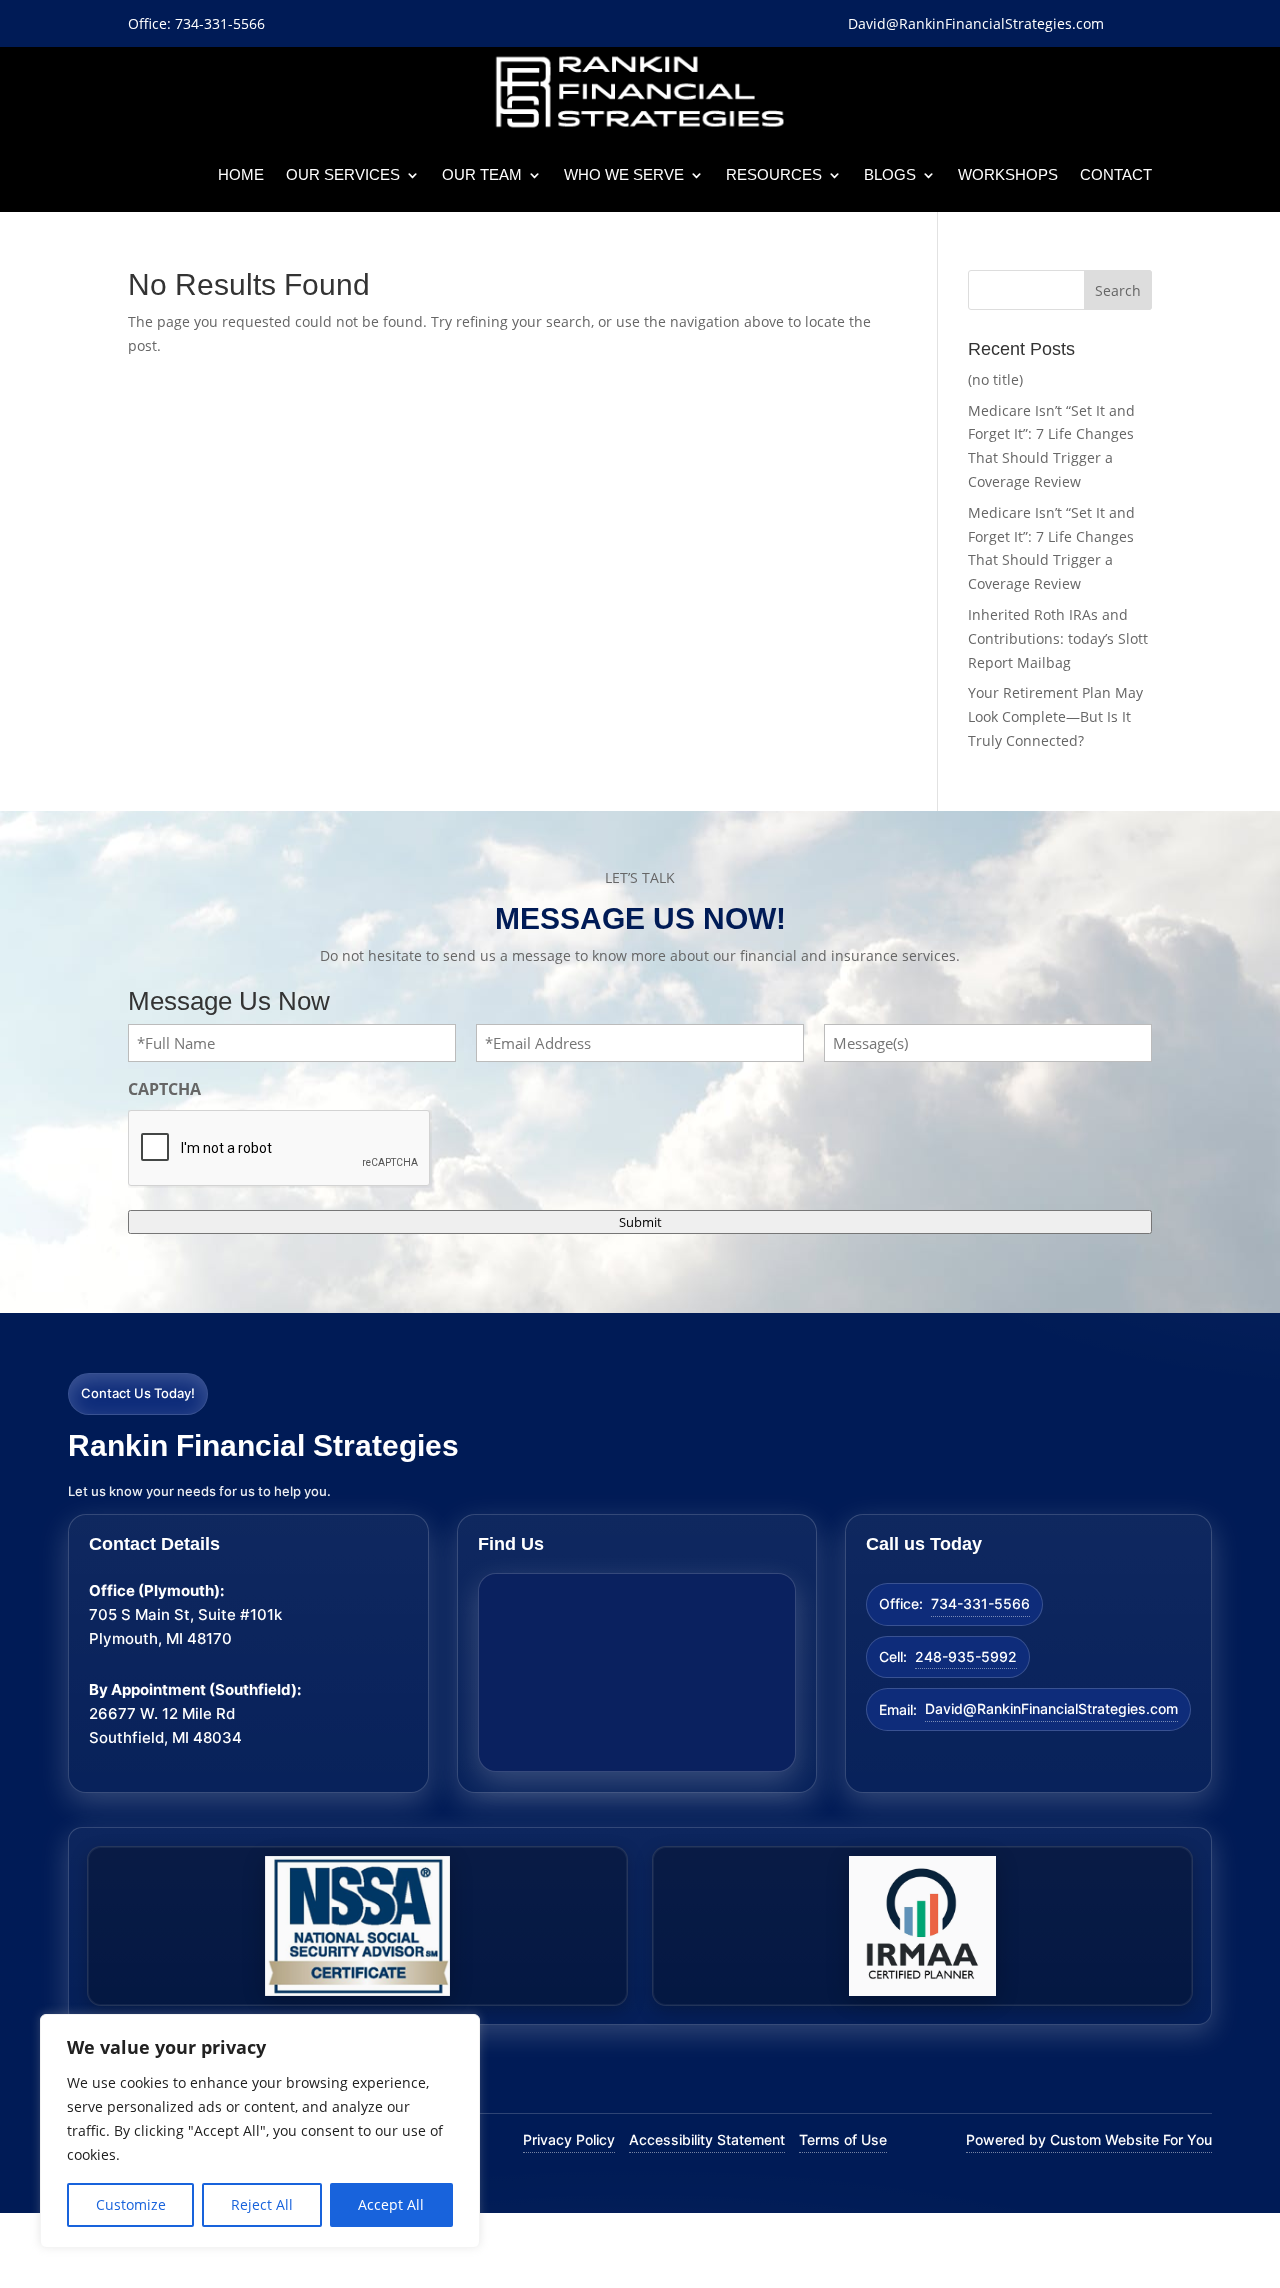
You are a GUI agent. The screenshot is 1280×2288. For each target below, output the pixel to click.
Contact (1116, 174)
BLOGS (890, 174)
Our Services (343, 174)
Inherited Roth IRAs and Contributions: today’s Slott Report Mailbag (1058, 638)
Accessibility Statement (707, 2139)
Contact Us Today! (138, 1393)
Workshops (1008, 174)
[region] (260, 2131)
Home (241, 174)
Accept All (391, 2204)
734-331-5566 (980, 1603)
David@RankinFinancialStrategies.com (1051, 1708)
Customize (131, 2204)
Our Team (482, 174)
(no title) (995, 379)
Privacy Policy (569, 2139)
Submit (640, 1222)
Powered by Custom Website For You (1089, 2139)
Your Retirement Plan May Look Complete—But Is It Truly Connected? (1055, 716)
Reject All (262, 2204)
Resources (774, 174)
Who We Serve (624, 174)
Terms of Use (843, 2139)
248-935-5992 (966, 1656)
